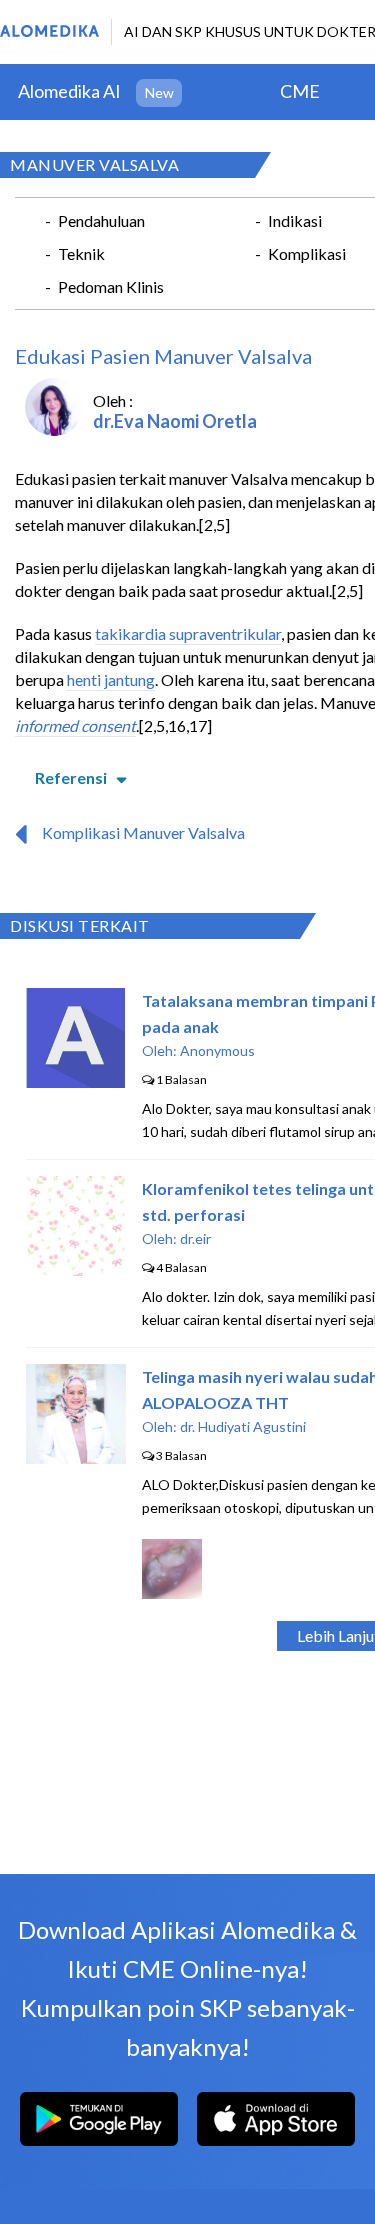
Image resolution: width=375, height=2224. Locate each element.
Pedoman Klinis (111, 286)
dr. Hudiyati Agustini (243, 1426)
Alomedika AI (69, 91)
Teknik (81, 253)
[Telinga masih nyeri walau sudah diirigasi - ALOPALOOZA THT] (76, 1457)
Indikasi (295, 220)
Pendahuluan (101, 220)
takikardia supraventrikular (188, 633)
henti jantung (111, 679)
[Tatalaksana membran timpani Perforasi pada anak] (75, 1081)
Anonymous (217, 1050)
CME (300, 91)
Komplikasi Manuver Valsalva (143, 832)
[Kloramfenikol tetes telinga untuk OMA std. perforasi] (76, 1269)
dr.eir (195, 1238)
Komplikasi (307, 253)
